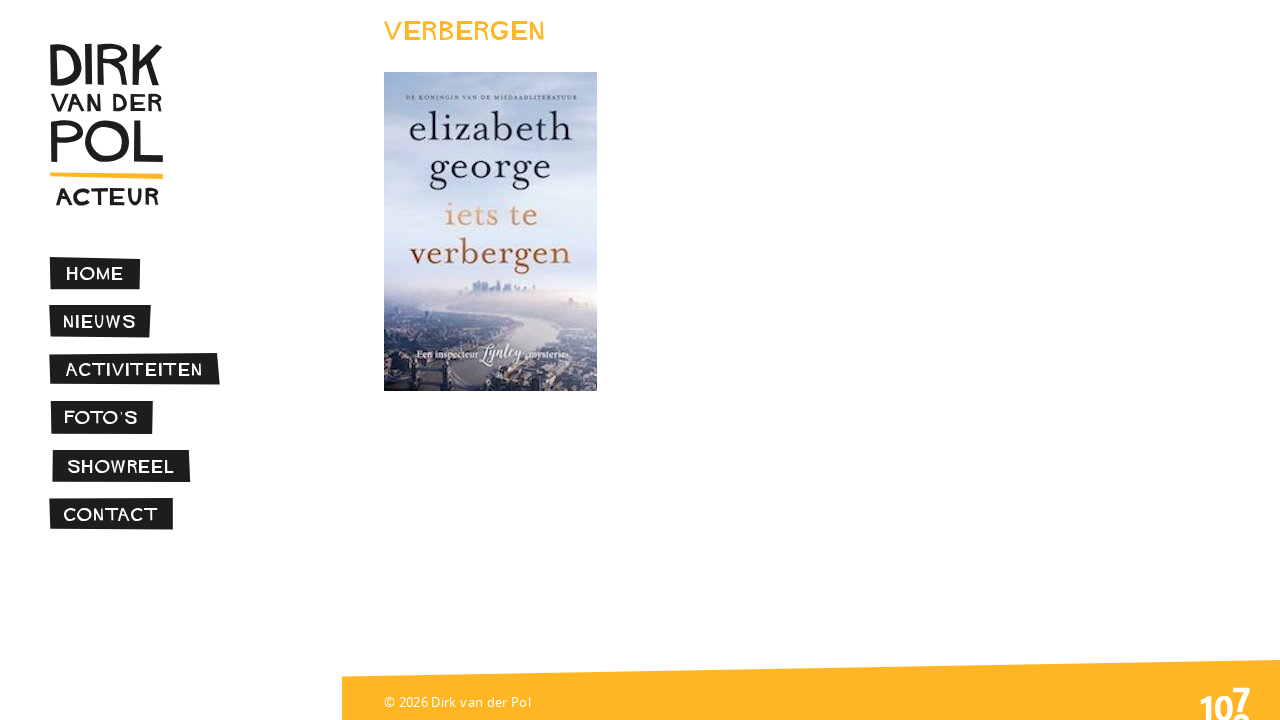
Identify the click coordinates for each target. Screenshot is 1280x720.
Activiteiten (135, 369)
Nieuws (100, 321)
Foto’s (102, 417)
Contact (111, 514)
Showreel (121, 466)
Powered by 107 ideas (1225, 702)
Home (96, 273)
